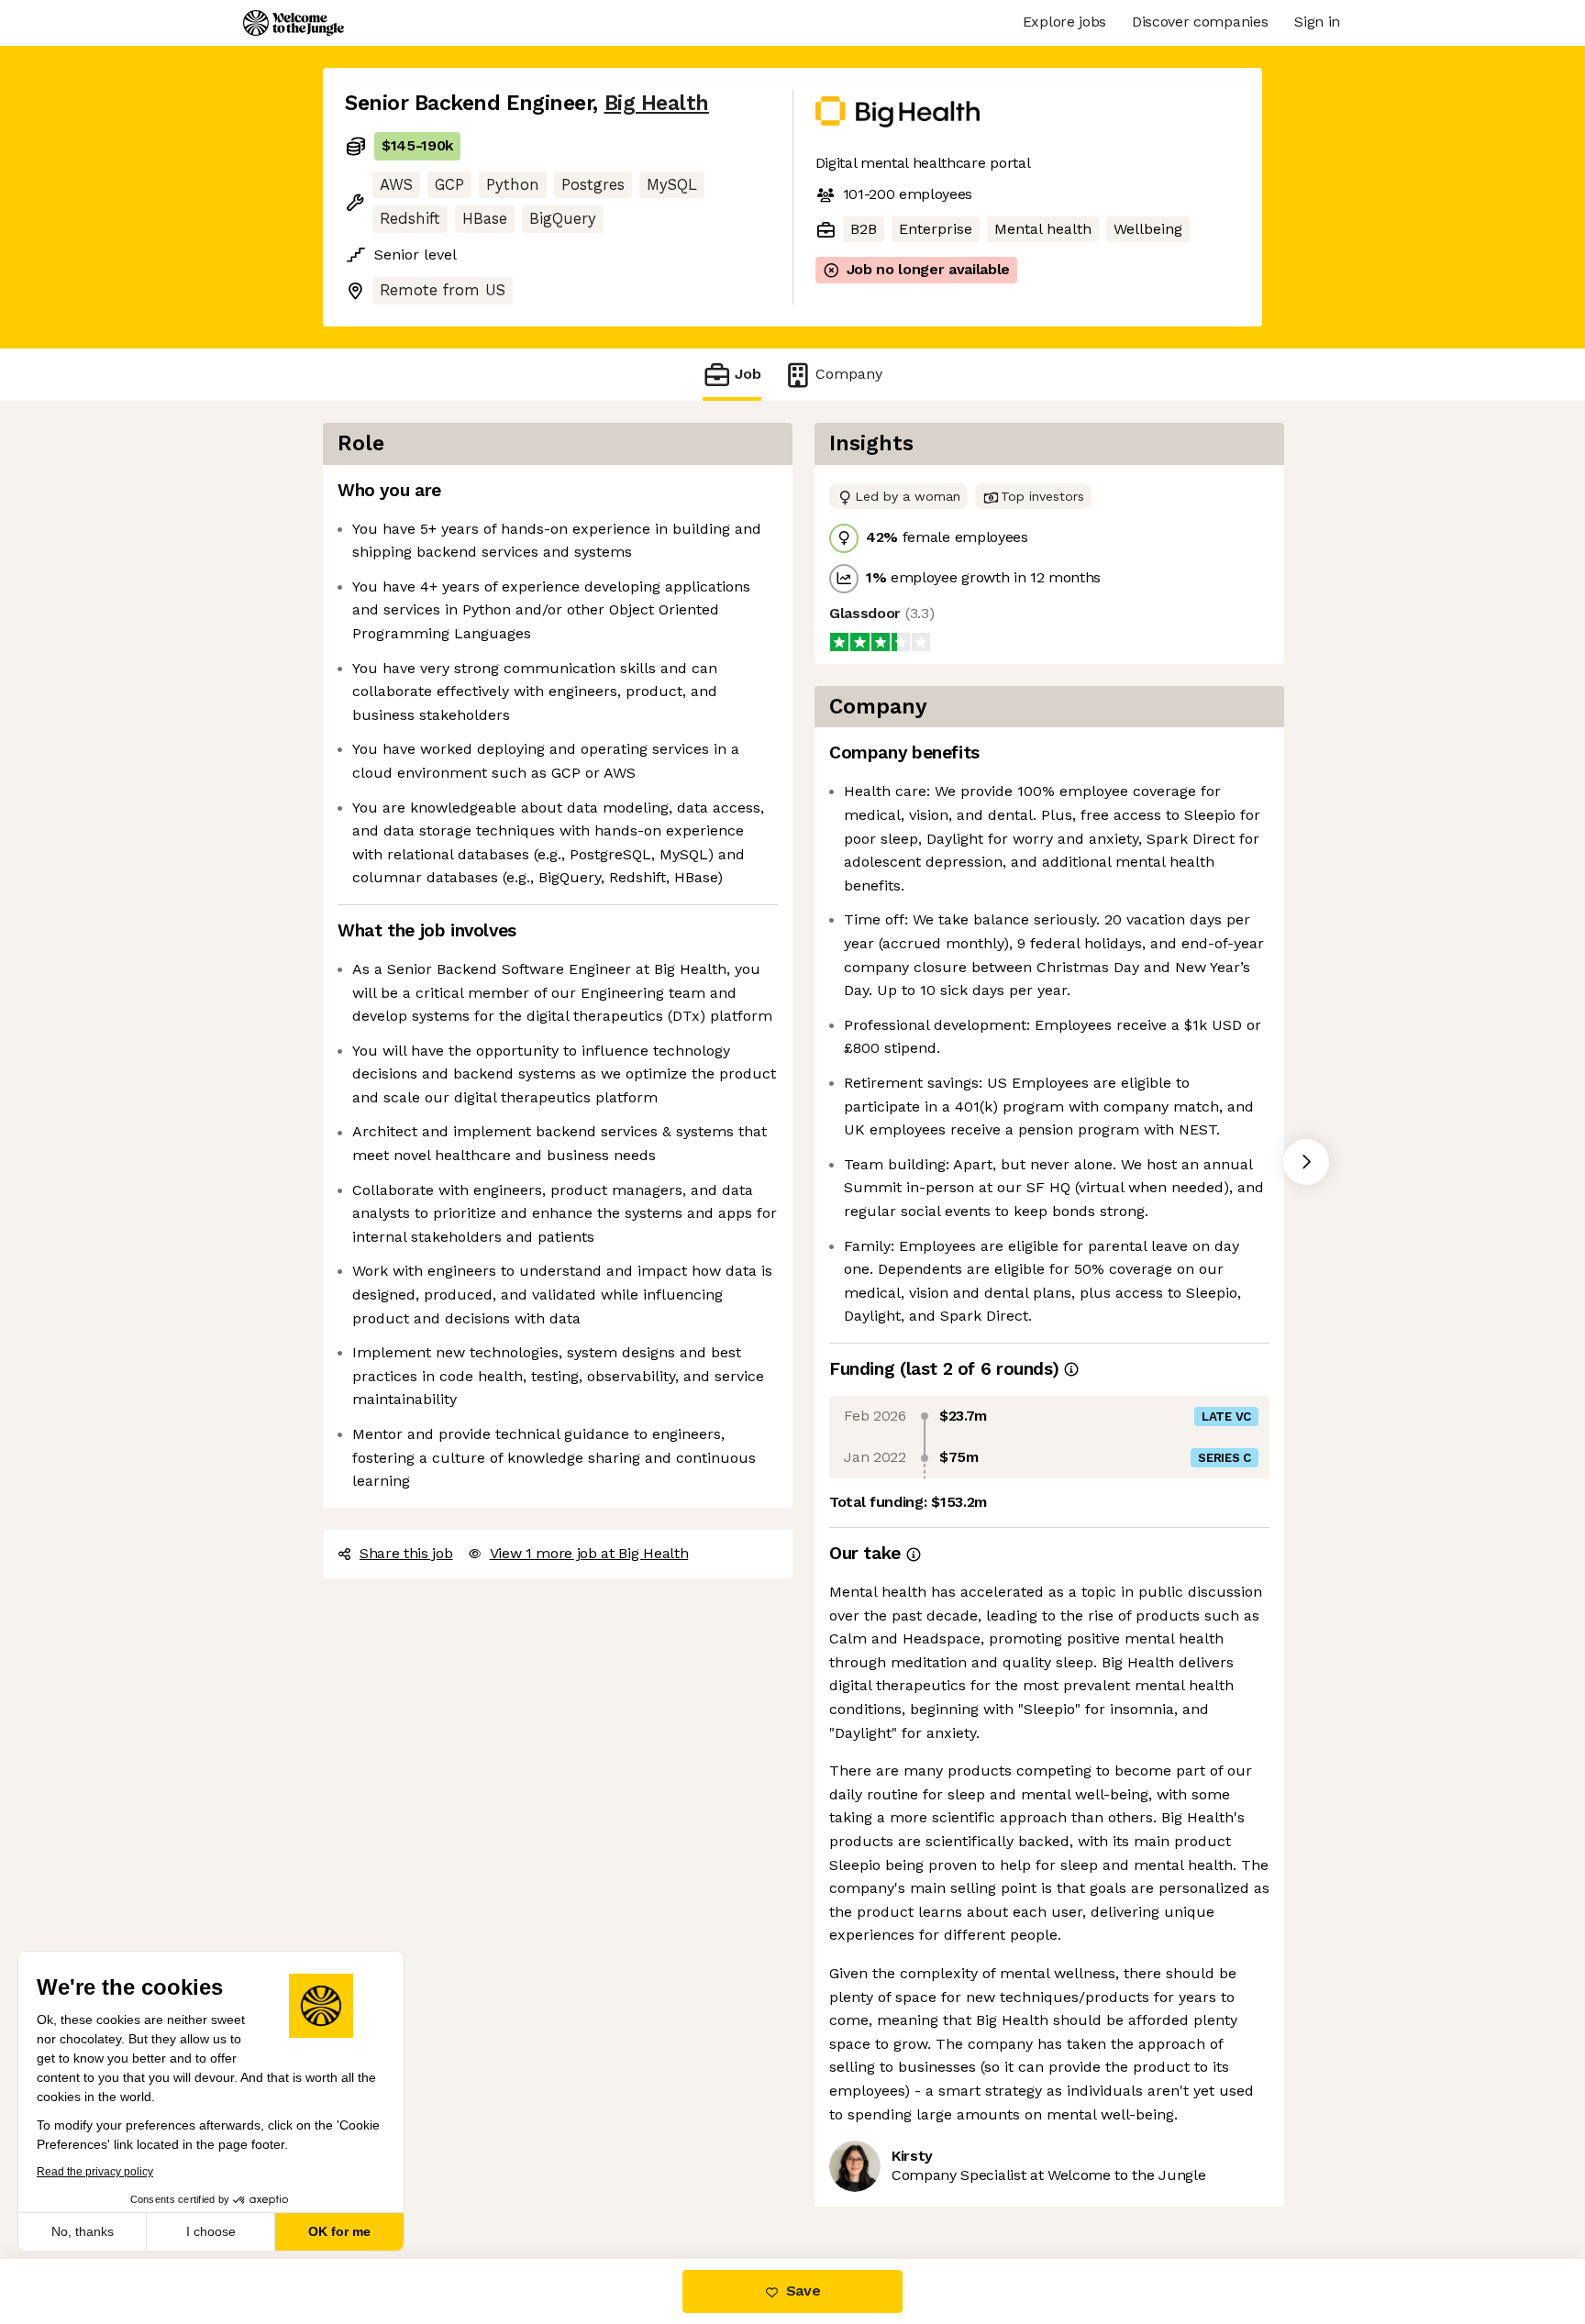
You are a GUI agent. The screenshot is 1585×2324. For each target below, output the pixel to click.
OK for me (339, 2231)
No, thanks (83, 2231)
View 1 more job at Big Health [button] (589, 1553)
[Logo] (294, 23)
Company (849, 374)
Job (748, 374)
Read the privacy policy (95, 2172)
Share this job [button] (406, 1553)
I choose (211, 2231)
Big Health (657, 103)
